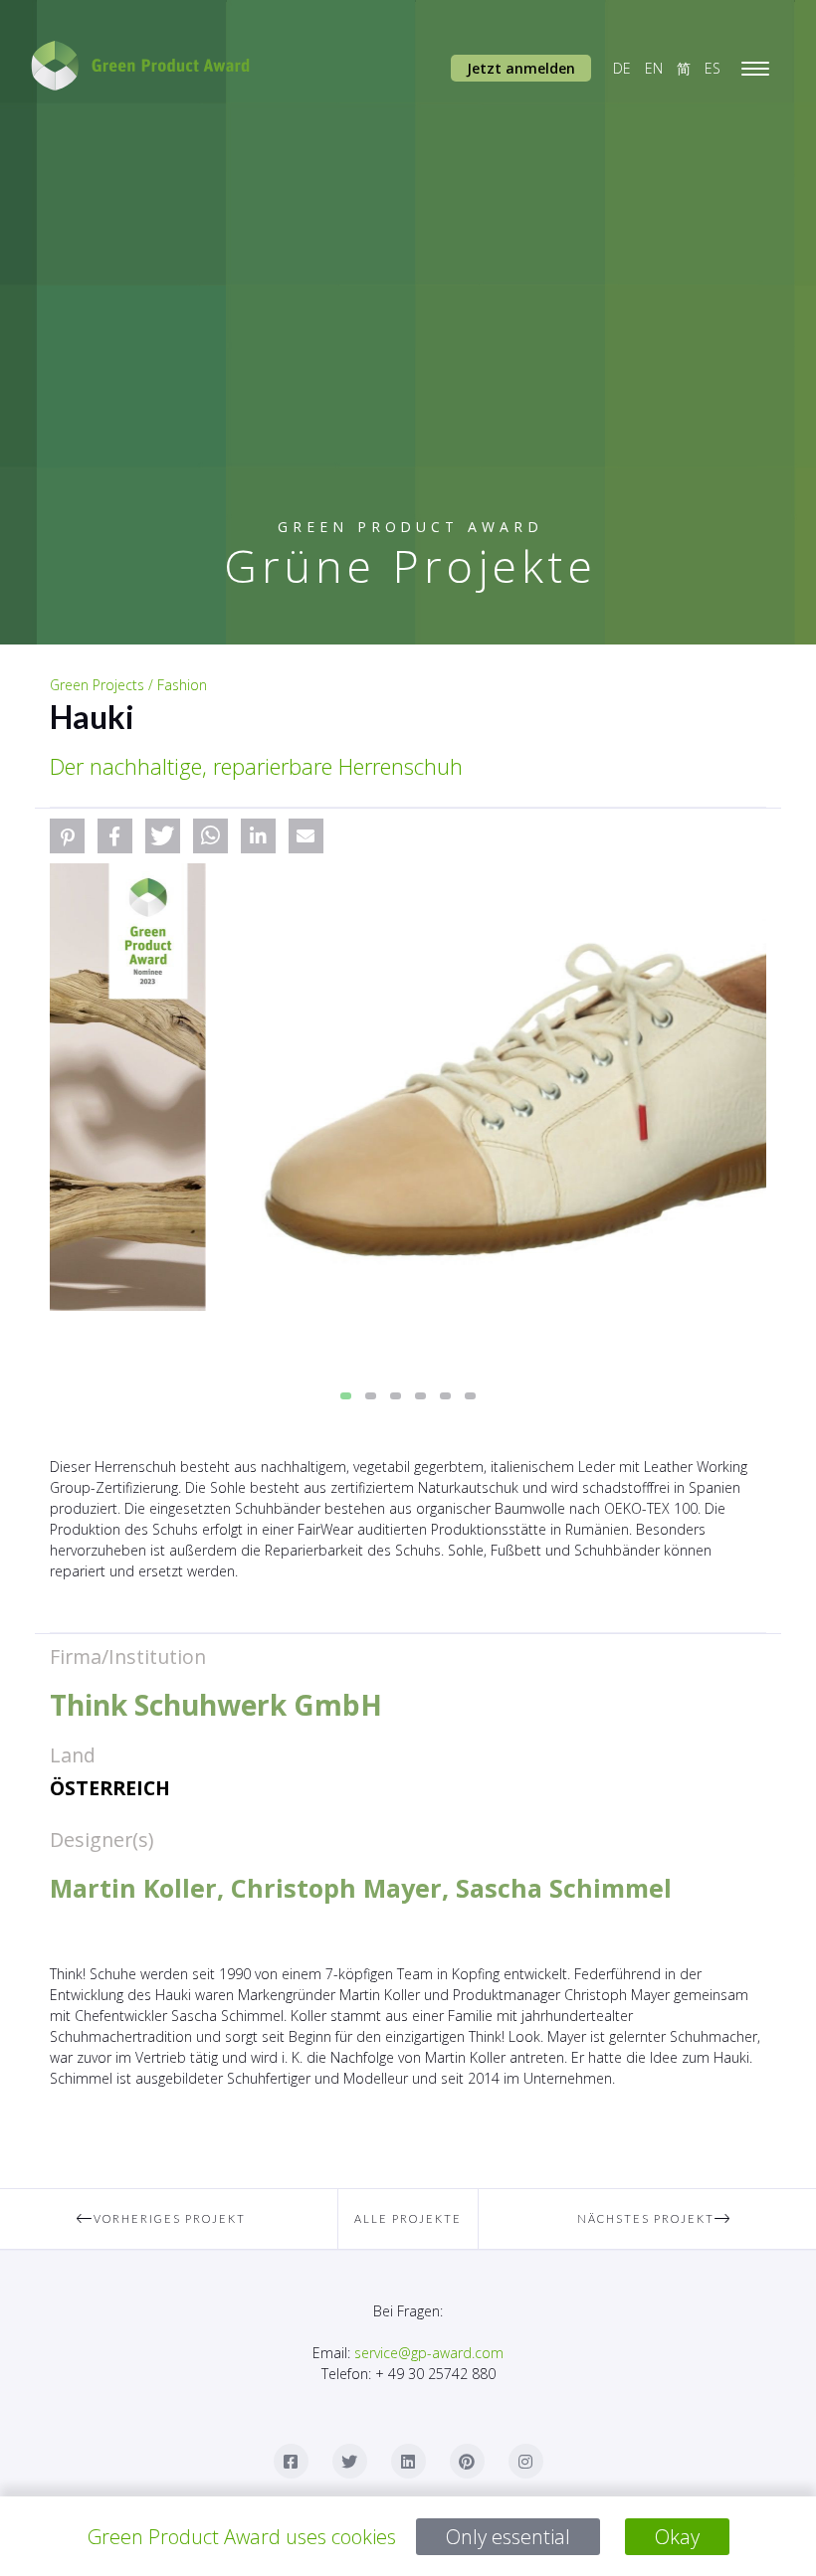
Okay (677, 2537)
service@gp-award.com (429, 2353)
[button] (67, 836)
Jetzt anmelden (521, 68)
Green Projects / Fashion (128, 685)
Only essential (508, 2537)
